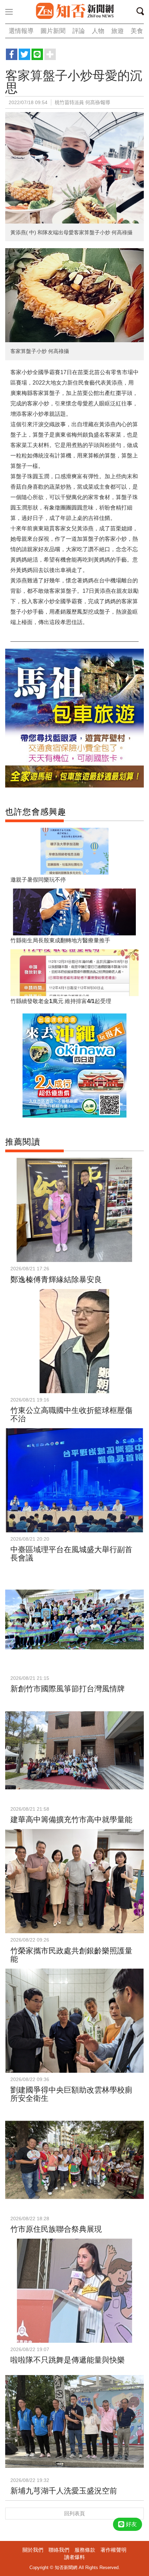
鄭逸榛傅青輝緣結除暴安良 (56, 1279)
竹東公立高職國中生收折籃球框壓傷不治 (71, 1415)
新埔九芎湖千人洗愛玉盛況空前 (64, 2491)
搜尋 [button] (142, 12)
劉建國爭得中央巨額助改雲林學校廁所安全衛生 (71, 2094)
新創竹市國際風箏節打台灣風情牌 (68, 1689)
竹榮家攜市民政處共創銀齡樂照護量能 (71, 1955)
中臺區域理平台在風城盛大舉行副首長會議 (71, 1554)
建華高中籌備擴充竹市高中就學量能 (71, 1820)
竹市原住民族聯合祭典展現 (56, 2229)
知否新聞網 (74, 11)
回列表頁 (74, 2513)
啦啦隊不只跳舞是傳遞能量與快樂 (68, 2360)
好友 (131, 2524)
